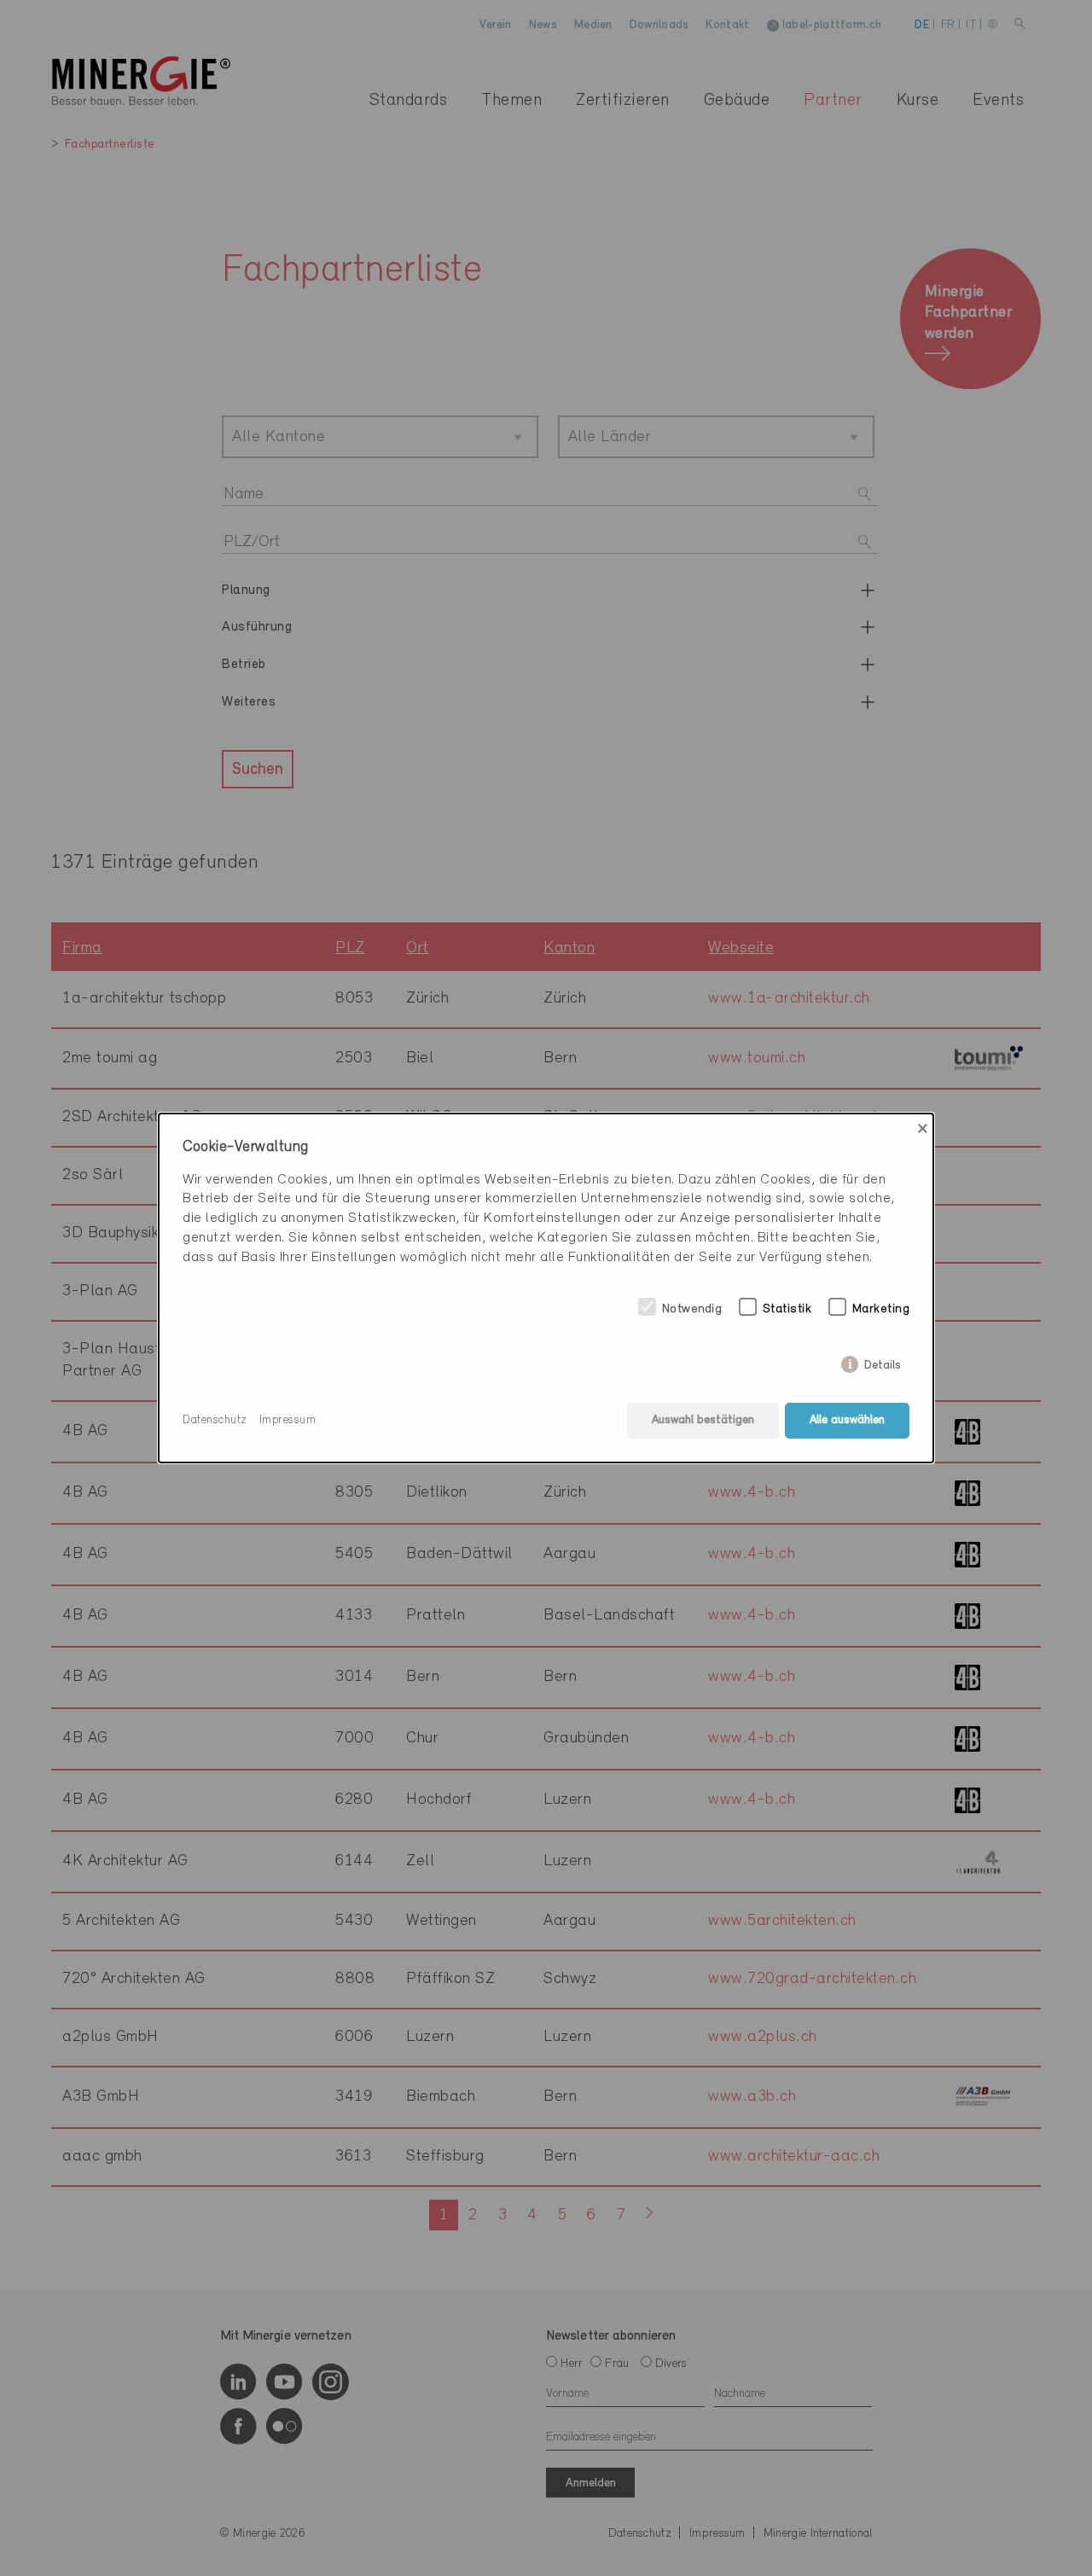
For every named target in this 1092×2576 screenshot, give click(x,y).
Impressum (288, 1420)
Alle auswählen (847, 1420)
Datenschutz (215, 1420)
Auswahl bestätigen (703, 1420)
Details (883, 1362)
